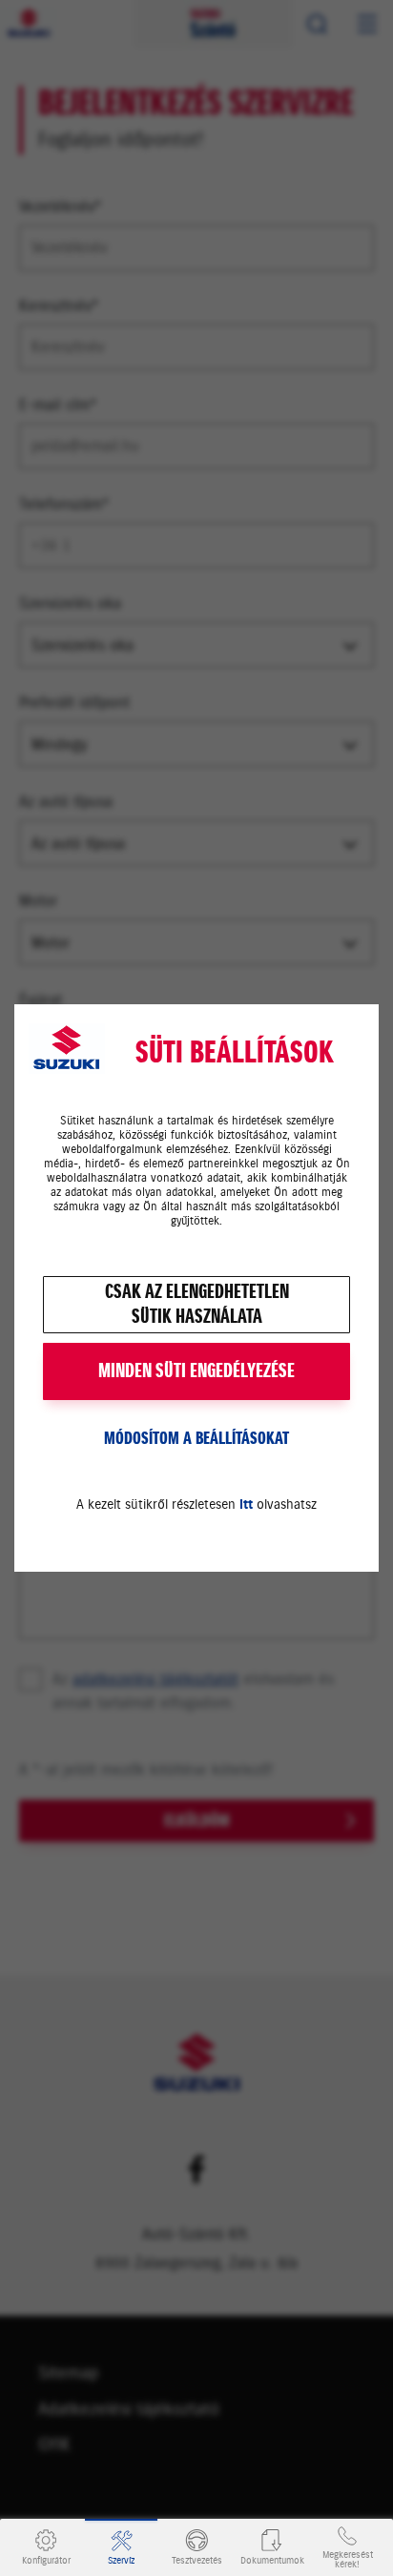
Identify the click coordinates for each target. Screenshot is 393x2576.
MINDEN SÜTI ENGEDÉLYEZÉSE (196, 1371)
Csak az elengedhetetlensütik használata (197, 1304)
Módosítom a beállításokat (196, 1438)
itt (246, 1504)
